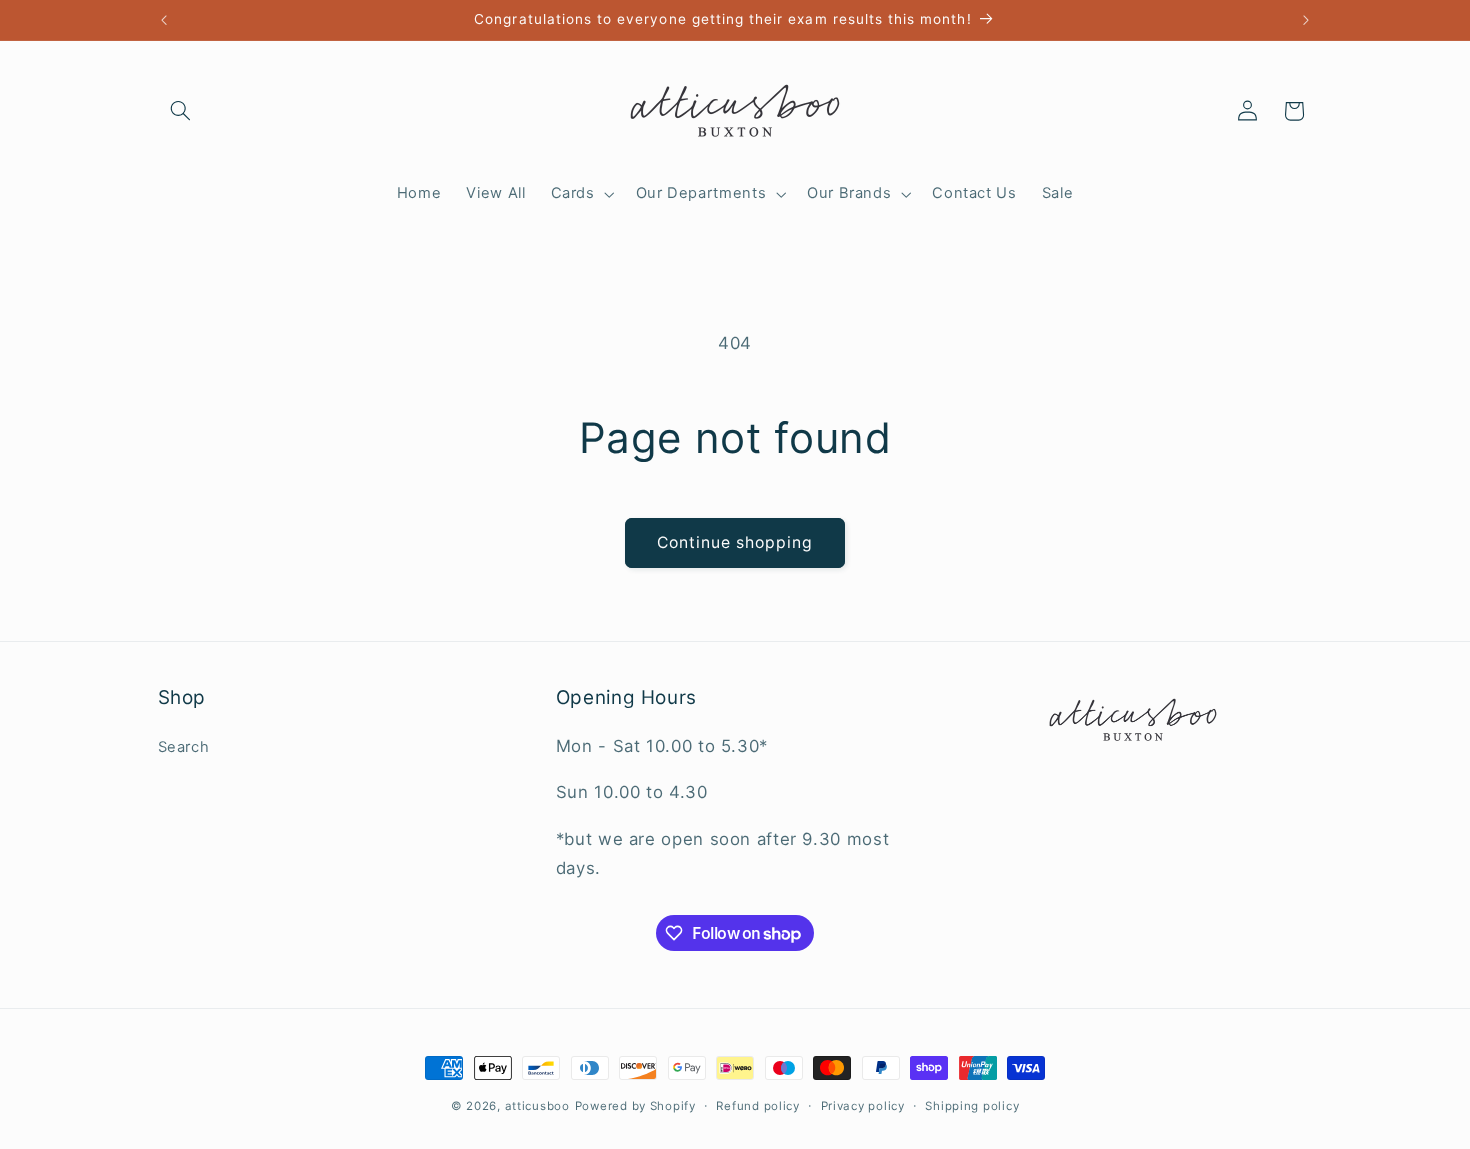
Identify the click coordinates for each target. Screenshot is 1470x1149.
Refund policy (758, 1106)
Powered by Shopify (635, 1106)
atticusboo (537, 1106)
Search (184, 747)
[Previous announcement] (164, 20)
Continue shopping (735, 542)
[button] (181, 111)
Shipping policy (972, 1106)
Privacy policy (863, 1106)
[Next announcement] (1306, 20)
